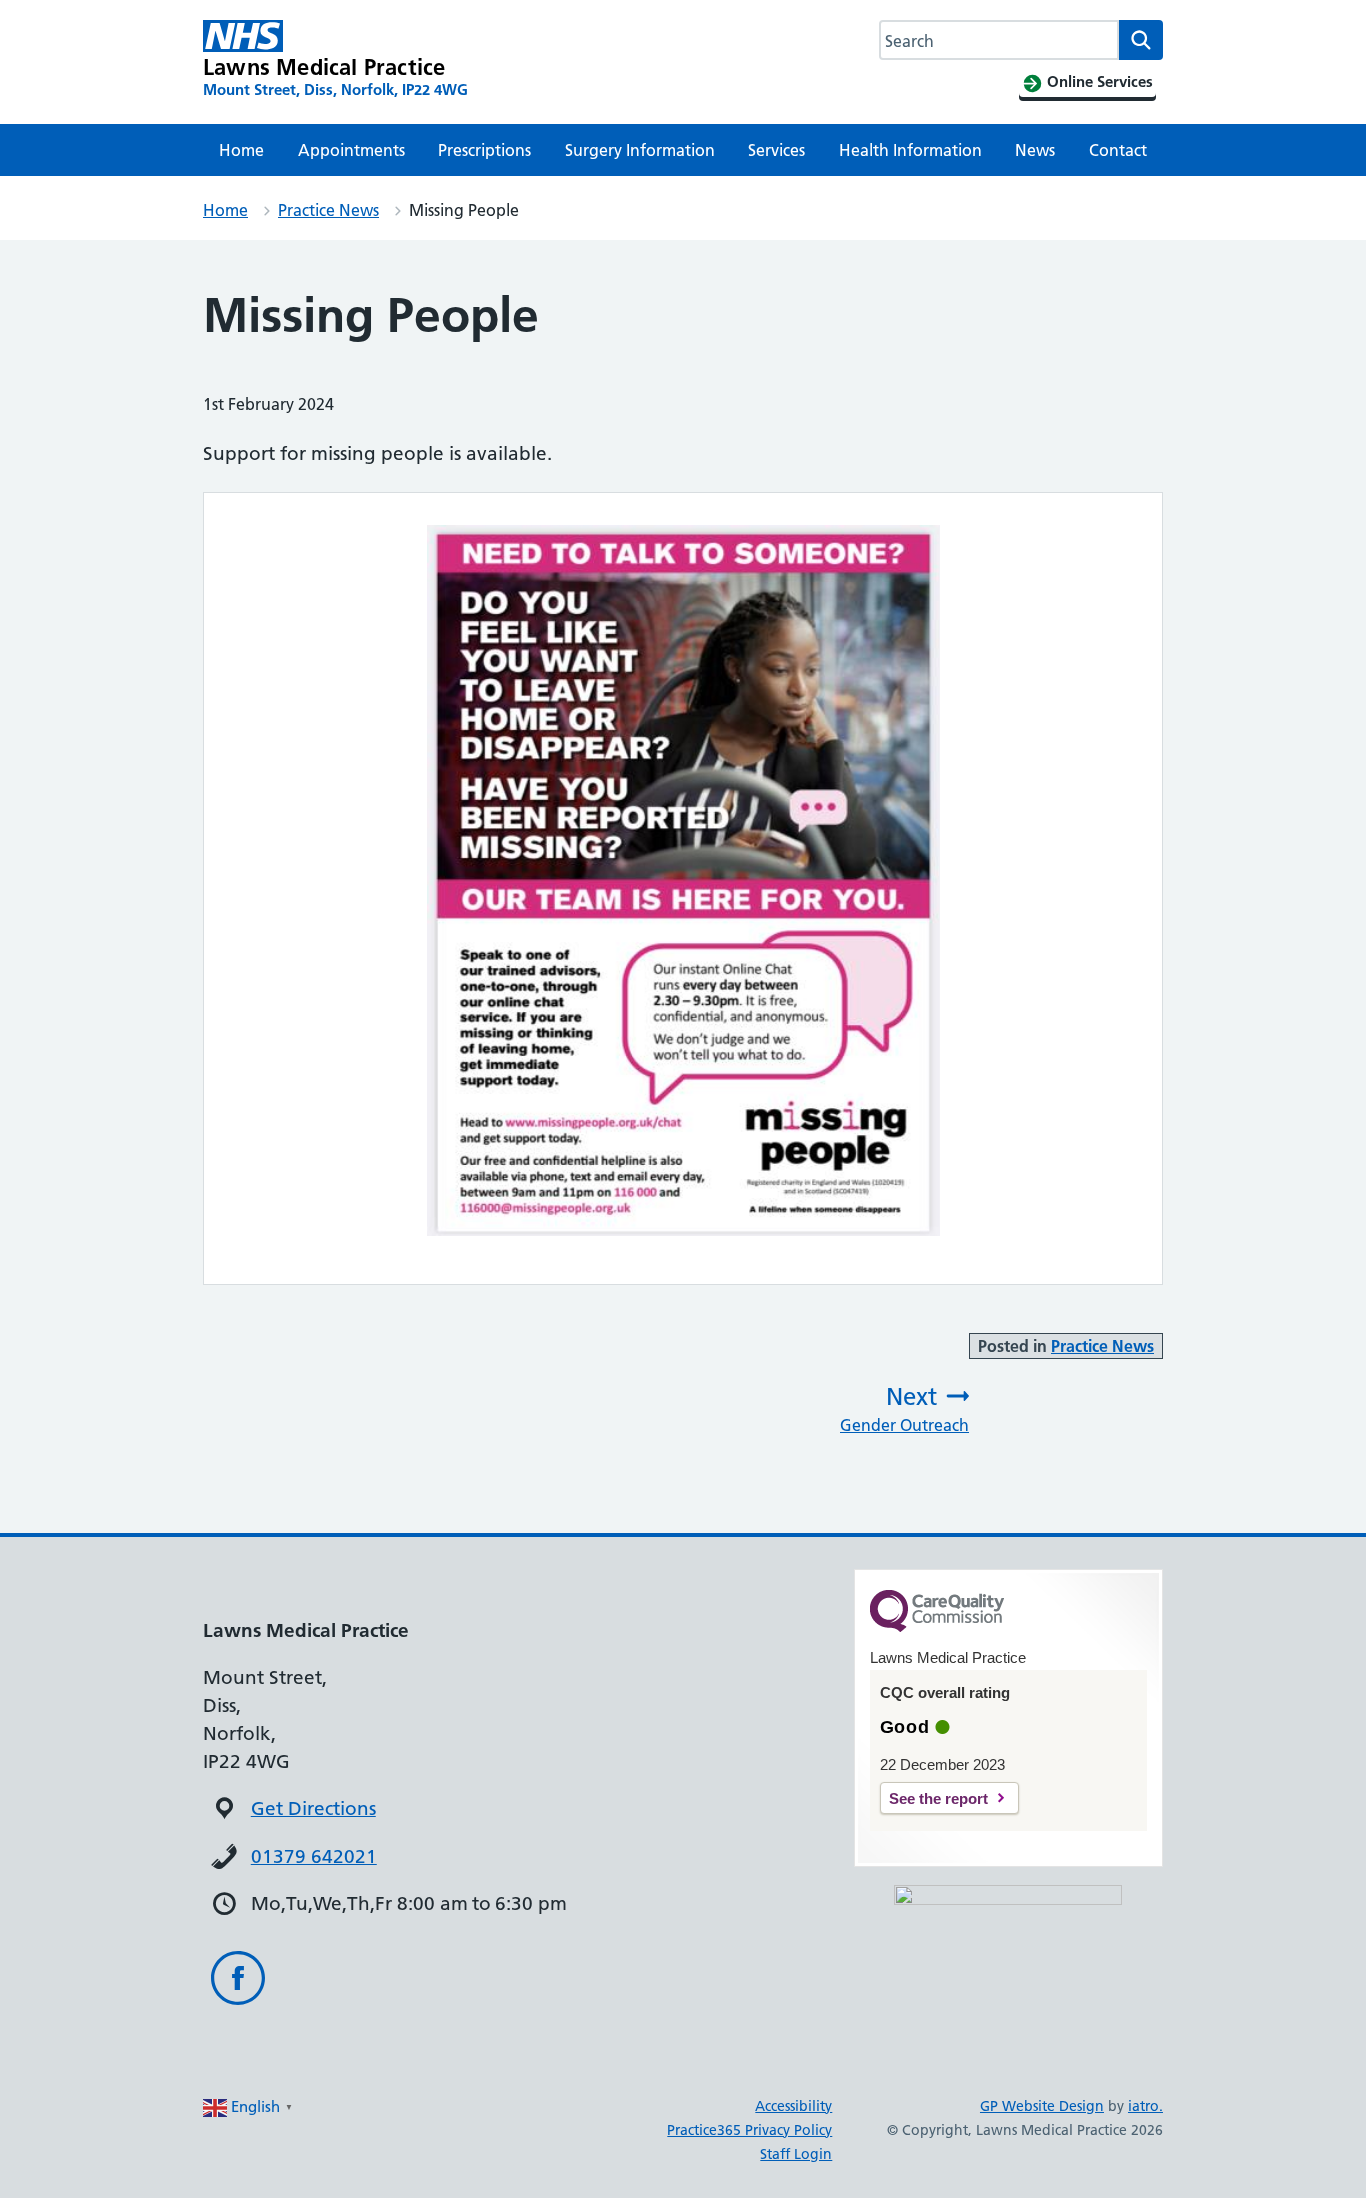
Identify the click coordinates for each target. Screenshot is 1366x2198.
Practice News (328, 210)
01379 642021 (314, 1856)
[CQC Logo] (937, 1627)
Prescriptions (484, 150)
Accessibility (793, 2106)
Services (776, 150)
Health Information (910, 150)
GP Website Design (1042, 2106)
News (1035, 150)
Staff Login (796, 2154)
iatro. (1145, 2106)
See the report (938, 1798)
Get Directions (313, 1808)
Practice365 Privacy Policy (749, 2130)
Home (241, 150)
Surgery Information (640, 150)
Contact (1118, 150)
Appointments (351, 150)
